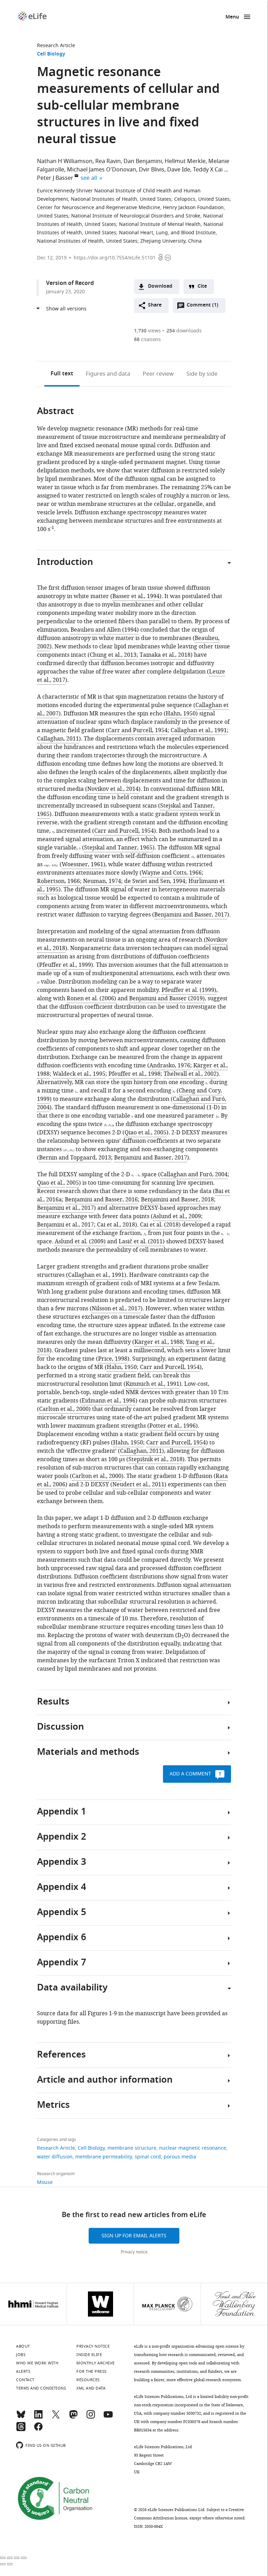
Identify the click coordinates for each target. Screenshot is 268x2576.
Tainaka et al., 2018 (165, 655)
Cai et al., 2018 (116, 1225)
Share (155, 305)
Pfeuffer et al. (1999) (189, 990)
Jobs (21, 2355)
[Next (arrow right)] (10, 2564)
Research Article (56, 46)
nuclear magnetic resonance (193, 2148)
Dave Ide (179, 170)
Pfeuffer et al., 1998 (135, 1074)
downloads (184, 331)
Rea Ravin (108, 161)
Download (160, 286)
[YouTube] (108, 2417)
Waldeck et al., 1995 (79, 1074)
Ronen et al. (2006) (91, 999)
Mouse (45, 2182)
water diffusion (55, 2157)
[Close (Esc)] (3, 2558)
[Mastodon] (73, 2417)
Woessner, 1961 (83, 864)
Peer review (158, 374)
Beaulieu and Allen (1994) (105, 630)
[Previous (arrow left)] (3, 2564)
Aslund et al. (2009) (80, 1242)
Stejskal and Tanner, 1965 (118, 848)
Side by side (202, 374)
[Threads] (21, 2430)
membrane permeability (104, 2157)
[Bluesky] (21, 2417)
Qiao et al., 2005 (146, 1133)
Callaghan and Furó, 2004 (194, 1175)
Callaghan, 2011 (58, 739)
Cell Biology (51, 54)
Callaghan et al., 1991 (199, 730)
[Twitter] (56, 2417)
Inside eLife (89, 2355)
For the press (92, 2371)
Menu (232, 17)
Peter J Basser (55, 178)
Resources (88, 2380)
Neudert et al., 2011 (138, 1485)
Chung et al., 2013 (113, 655)
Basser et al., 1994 (136, 596)
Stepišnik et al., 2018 (155, 1459)
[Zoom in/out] (24, 2558)
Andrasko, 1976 (170, 1066)
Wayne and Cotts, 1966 (172, 873)
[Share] (10, 2558)
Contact (25, 2380)
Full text (62, 374)
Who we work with (37, 2363)
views (147, 331)
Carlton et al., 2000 (64, 1409)
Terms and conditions (41, 2388)
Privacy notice (134, 2252)
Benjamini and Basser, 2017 (191, 915)
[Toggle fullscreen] (17, 2558)
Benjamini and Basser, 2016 (101, 1200)
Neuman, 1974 (102, 881)
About (23, 2346)
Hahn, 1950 (181, 714)
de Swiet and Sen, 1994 (155, 881)
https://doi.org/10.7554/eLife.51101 (115, 258)
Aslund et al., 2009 (177, 1216)
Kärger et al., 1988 (159, 1342)
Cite (202, 286)
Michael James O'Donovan (102, 170)
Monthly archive (96, 2363)
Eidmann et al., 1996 (109, 1401)
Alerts (23, 2371)
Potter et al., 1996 (173, 1426)
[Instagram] (91, 2417)
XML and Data (91, 2388)
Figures (108, 374)
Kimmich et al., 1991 (152, 1384)
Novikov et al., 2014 (113, 789)
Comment (202, 307)
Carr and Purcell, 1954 (138, 730)
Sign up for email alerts (134, 2236)
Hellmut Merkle (185, 161)
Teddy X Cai (208, 170)
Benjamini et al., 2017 (65, 1208)
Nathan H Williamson (65, 161)
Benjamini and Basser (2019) (167, 999)
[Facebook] (38, 2430)
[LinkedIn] (38, 2417)
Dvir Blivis (152, 170)
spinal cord (148, 2157)
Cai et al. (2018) (160, 1225)
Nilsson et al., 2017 (116, 1309)
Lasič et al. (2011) (142, 1242)
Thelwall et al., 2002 (190, 1074)
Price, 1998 (113, 1359)
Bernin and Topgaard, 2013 (75, 1158)
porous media (180, 2157)
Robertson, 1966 (58, 881)
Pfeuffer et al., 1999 (65, 965)
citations (147, 340)
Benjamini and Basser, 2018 (177, 1200)
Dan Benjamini (143, 161)
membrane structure (132, 2148)
